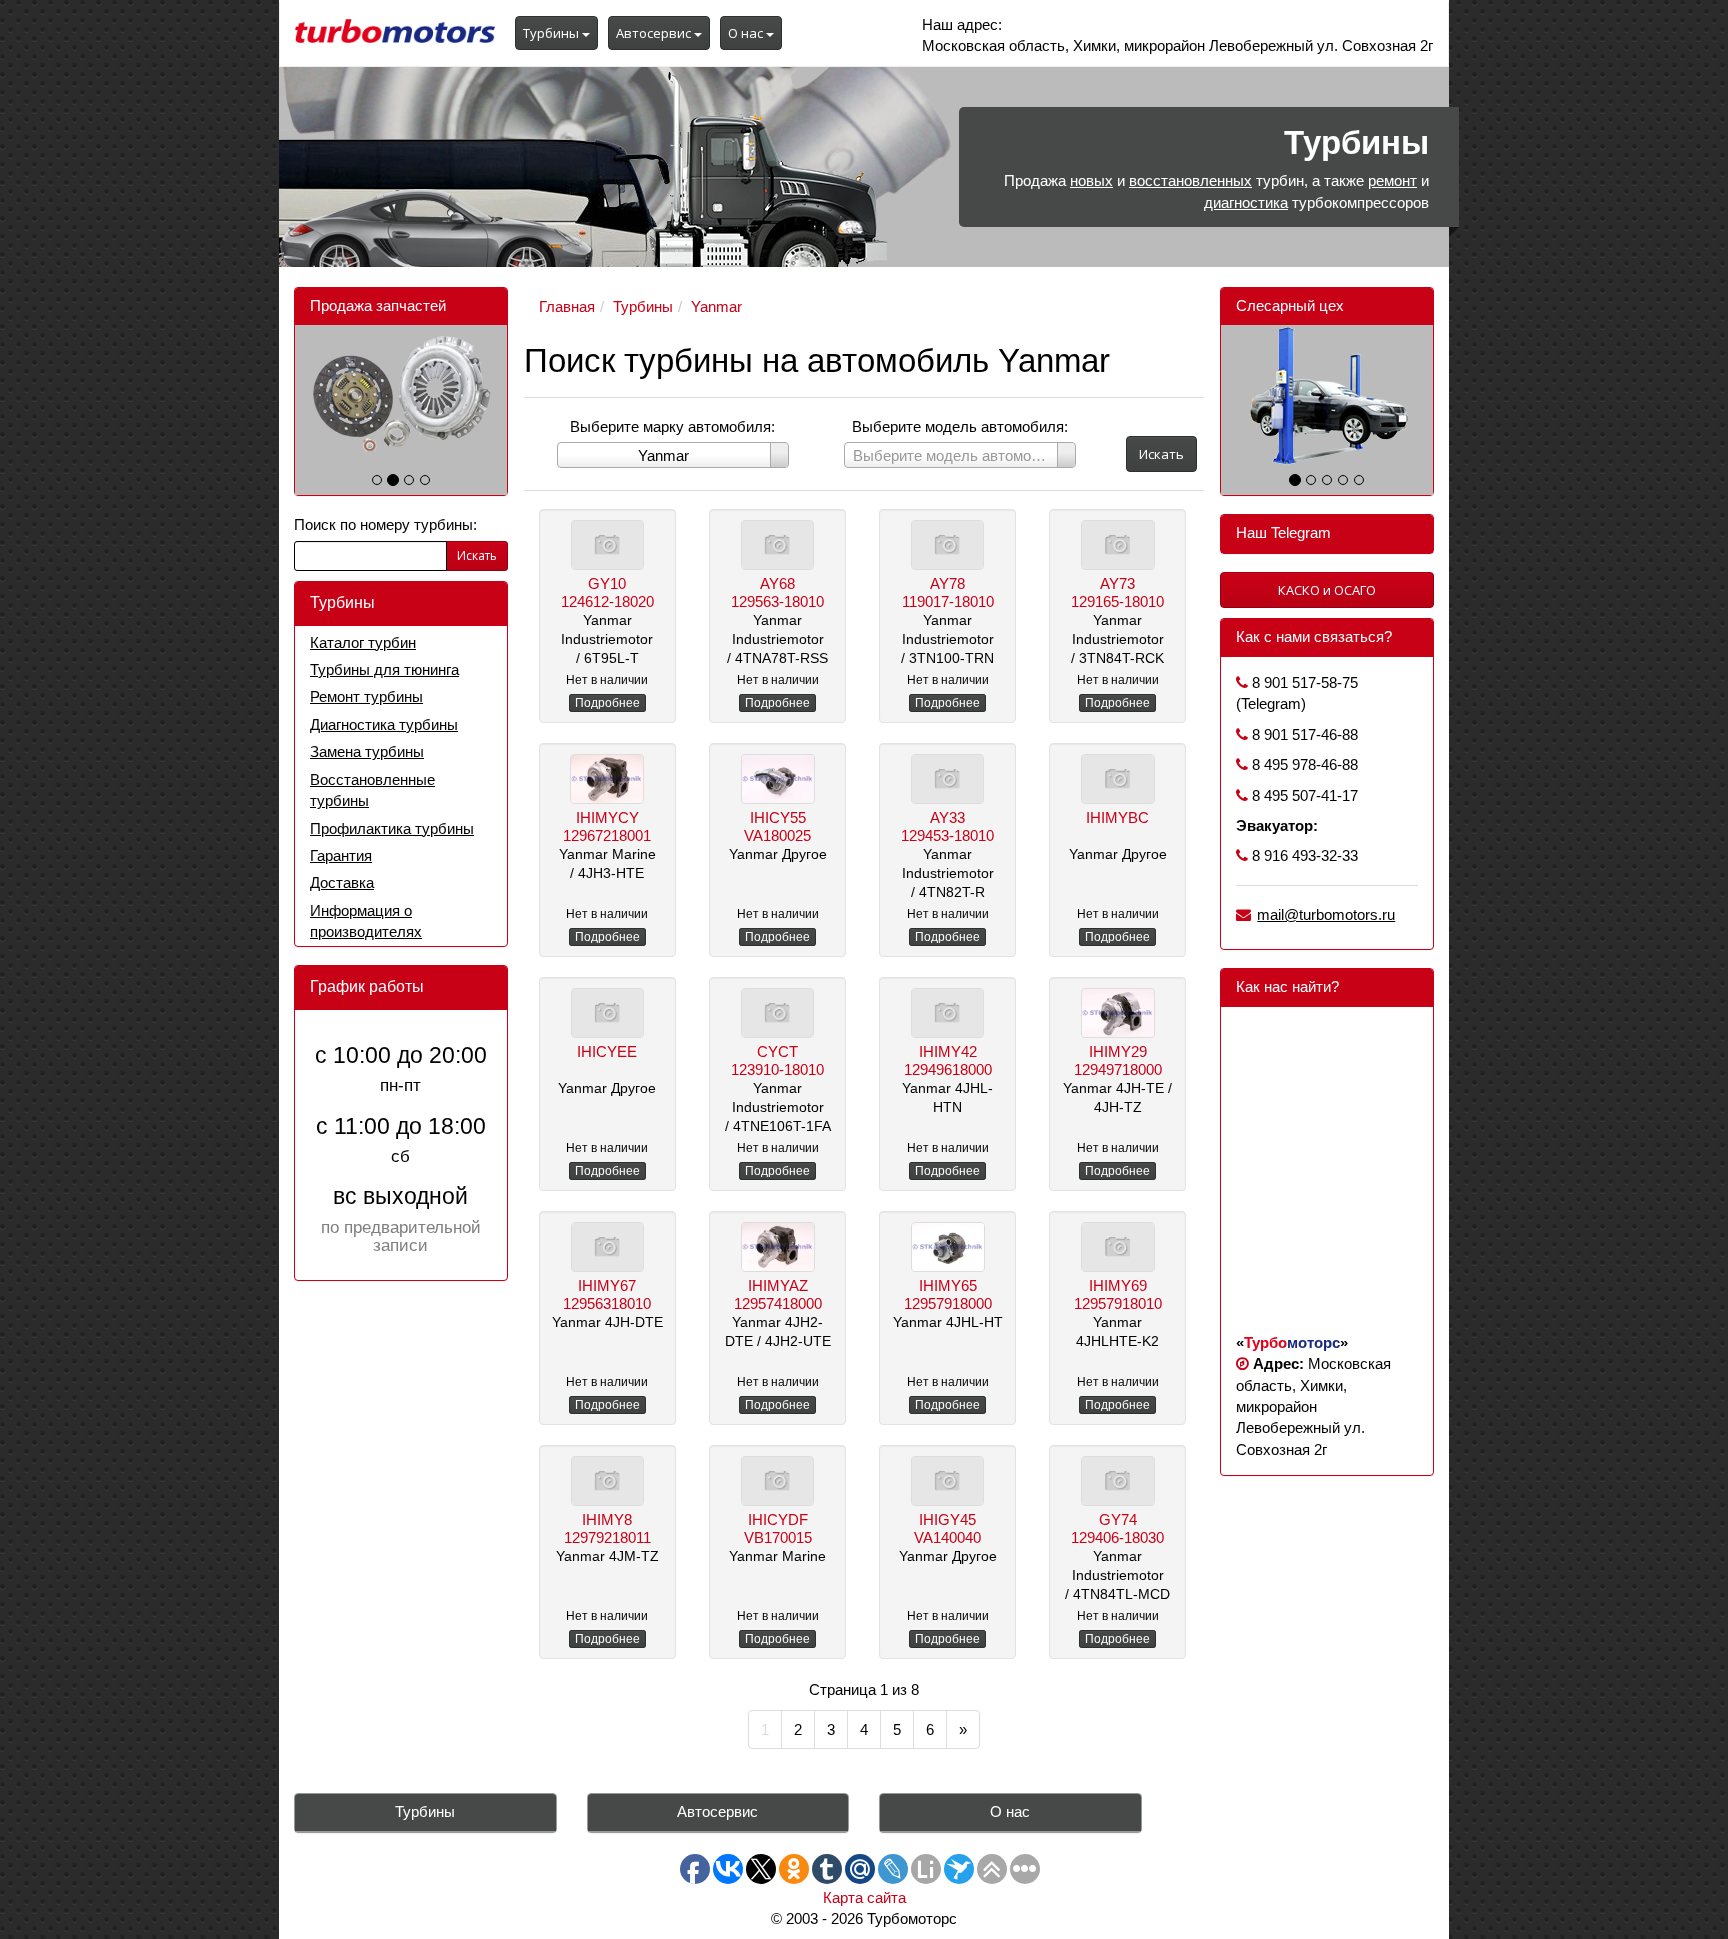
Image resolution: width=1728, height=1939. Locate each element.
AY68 (777, 583)
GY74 (1118, 1519)
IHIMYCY (607, 817)
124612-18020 (607, 601)
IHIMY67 (607, 1285)
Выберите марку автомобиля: (672, 426)
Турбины (552, 33)
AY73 (1117, 583)
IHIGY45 (947, 1519)
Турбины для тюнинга (384, 669)
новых (1091, 180)
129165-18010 (1117, 601)
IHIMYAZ (778, 1285)
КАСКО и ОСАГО (1327, 590)
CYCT (777, 1051)
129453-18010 (947, 835)
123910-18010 (777, 1069)
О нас (747, 33)
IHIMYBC (1117, 817)
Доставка (342, 882)
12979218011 (607, 1537)
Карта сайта (864, 1897)
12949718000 (1118, 1069)
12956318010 (607, 1303)
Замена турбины (367, 751)
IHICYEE (607, 1051)
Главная (567, 306)
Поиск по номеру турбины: (385, 524)
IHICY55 (778, 817)
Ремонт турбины (366, 696)
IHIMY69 (1118, 1285)
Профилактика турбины (392, 828)
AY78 (947, 583)
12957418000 (778, 1303)
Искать (477, 555)
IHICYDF (778, 1519)
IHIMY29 (1118, 1051)
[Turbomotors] (395, 34)
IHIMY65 (948, 1285)
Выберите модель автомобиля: (960, 426)
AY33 (947, 817)
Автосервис (655, 33)
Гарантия (341, 855)
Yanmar (716, 306)
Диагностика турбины (384, 724)
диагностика (1246, 202)
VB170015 (778, 1537)
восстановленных (1190, 180)
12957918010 (1118, 1303)
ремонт (1392, 180)
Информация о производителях (366, 921)
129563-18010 (777, 601)
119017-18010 (948, 601)
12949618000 (948, 1069)
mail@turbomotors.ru (1326, 914)
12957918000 (948, 1303)
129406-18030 (1117, 1537)
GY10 (607, 583)
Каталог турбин (363, 642)
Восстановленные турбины (372, 790)
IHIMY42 (948, 1051)
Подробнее (607, 703)
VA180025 (777, 835)
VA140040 (947, 1537)
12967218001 (607, 835)
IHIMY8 (607, 1519)
